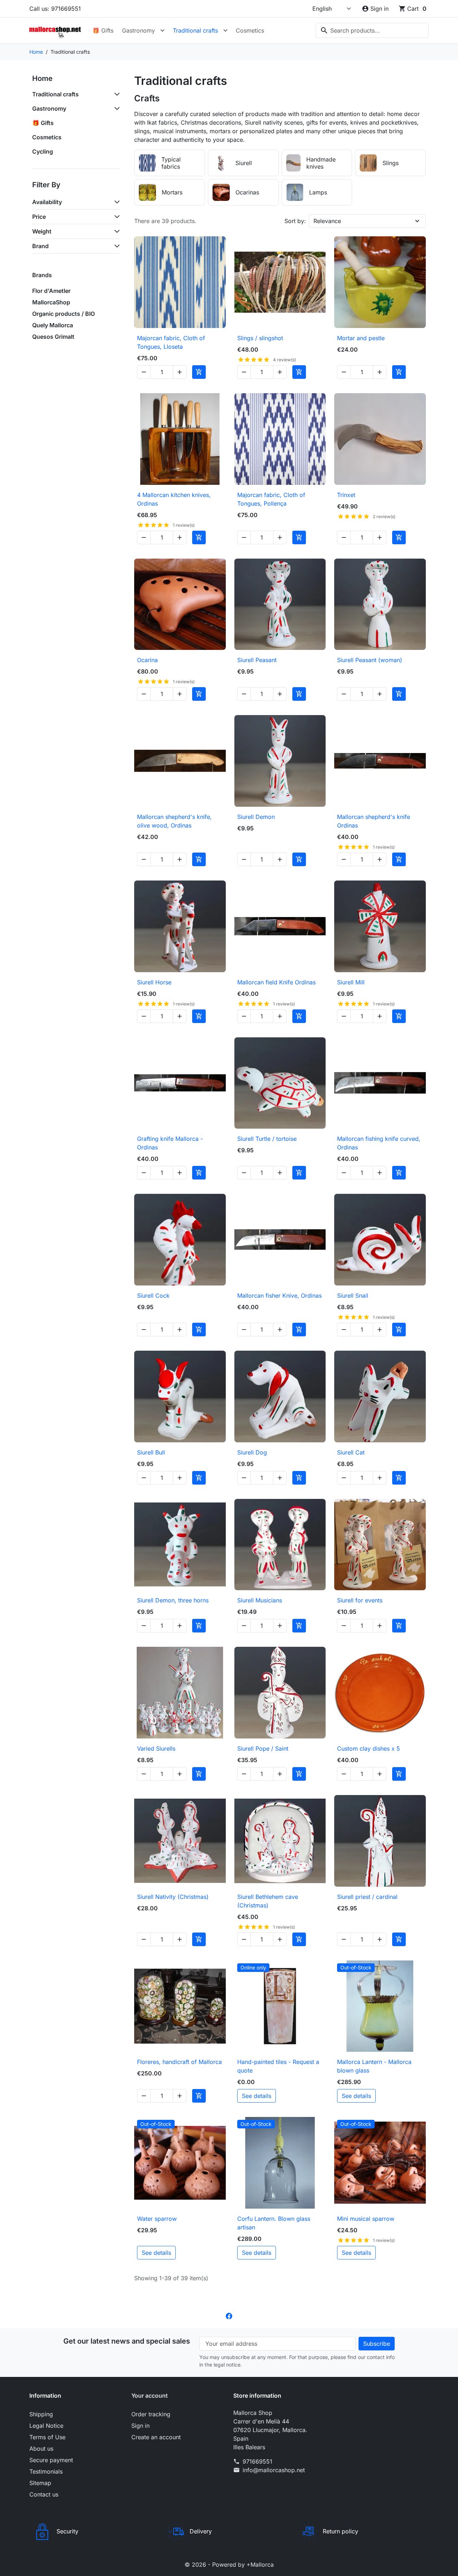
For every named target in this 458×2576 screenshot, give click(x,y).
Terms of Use (47, 2437)
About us (41, 2449)
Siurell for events (360, 1600)
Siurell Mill (351, 982)
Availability (47, 202)
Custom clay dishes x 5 (369, 1748)
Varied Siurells (156, 1748)
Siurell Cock (153, 1296)
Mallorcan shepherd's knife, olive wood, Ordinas (174, 821)
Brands (42, 275)
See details (257, 2096)
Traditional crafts (195, 30)
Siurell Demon (256, 817)
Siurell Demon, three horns (173, 1600)
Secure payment (51, 2460)
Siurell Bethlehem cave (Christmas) (268, 1901)
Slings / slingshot (260, 338)
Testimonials (46, 2471)
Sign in (140, 2426)
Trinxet (346, 495)
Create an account (156, 2437)
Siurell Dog (252, 1452)
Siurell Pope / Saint (263, 1748)
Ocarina (147, 660)
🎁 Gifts (103, 30)
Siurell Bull (151, 1452)
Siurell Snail (353, 1296)
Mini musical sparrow (366, 2219)
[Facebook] (229, 2315)
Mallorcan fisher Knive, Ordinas (279, 1296)
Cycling (43, 151)
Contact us (44, 2494)
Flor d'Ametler (51, 291)
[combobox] (372, 30)
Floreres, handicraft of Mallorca (179, 2062)
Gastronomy (138, 30)
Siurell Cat (351, 1452)
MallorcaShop (51, 302)
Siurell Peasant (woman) (370, 660)
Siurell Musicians (260, 1600)
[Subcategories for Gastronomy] (116, 108)
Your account (150, 2396)
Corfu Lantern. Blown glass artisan (274, 2223)
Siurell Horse (154, 982)
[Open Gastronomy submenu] (162, 30)
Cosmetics (250, 30)
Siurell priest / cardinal (367, 1897)
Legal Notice (46, 2426)
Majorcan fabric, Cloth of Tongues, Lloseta (171, 342)
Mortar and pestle (361, 338)
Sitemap (40, 2483)
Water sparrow (157, 2219)
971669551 (257, 2461)
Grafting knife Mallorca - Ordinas (170, 1143)
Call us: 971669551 (55, 9)
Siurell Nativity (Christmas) (173, 1897)
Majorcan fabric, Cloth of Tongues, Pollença (271, 499)
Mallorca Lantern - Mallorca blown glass (374, 2066)
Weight (42, 231)
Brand (40, 246)
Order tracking (151, 2414)
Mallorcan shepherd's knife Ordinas (374, 821)
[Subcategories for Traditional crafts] (116, 94)
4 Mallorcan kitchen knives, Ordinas (174, 499)
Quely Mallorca (53, 325)
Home (42, 78)
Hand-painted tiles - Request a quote (278, 2066)
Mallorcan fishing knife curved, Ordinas (379, 1143)
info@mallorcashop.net (274, 2470)
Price (39, 217)
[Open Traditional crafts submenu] (225, 30)
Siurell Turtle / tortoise (267, 1139)
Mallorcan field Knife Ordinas (276, 982)
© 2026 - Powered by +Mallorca (229, 2565)
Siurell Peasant (257, 660)
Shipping (41, 2414)
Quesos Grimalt (53, 337)
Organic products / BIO (64, 314)
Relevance (327, 221)
